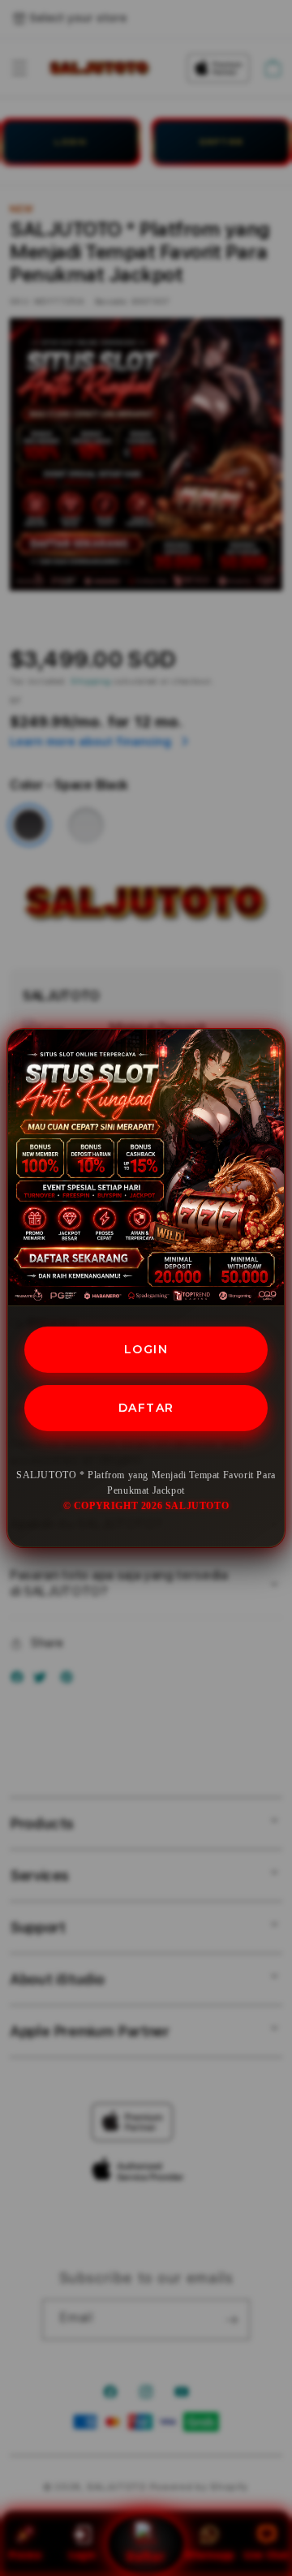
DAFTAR (146, 1408)
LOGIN (146, 1349)
